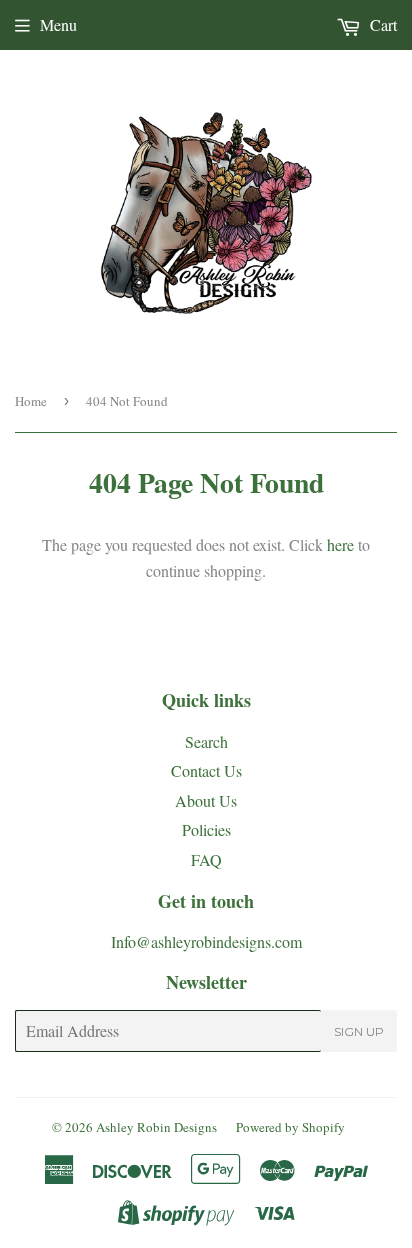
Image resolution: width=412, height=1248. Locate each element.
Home (31, 401)
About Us (206, 800)
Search (206, 741)
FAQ (206, 859)
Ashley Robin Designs (156, 1127)
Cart (381, 24)
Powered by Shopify (290, 1127)
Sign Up (359, 1031)
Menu (58, 24)
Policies (206, 829)
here (340, 544)
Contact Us (206, 770)
